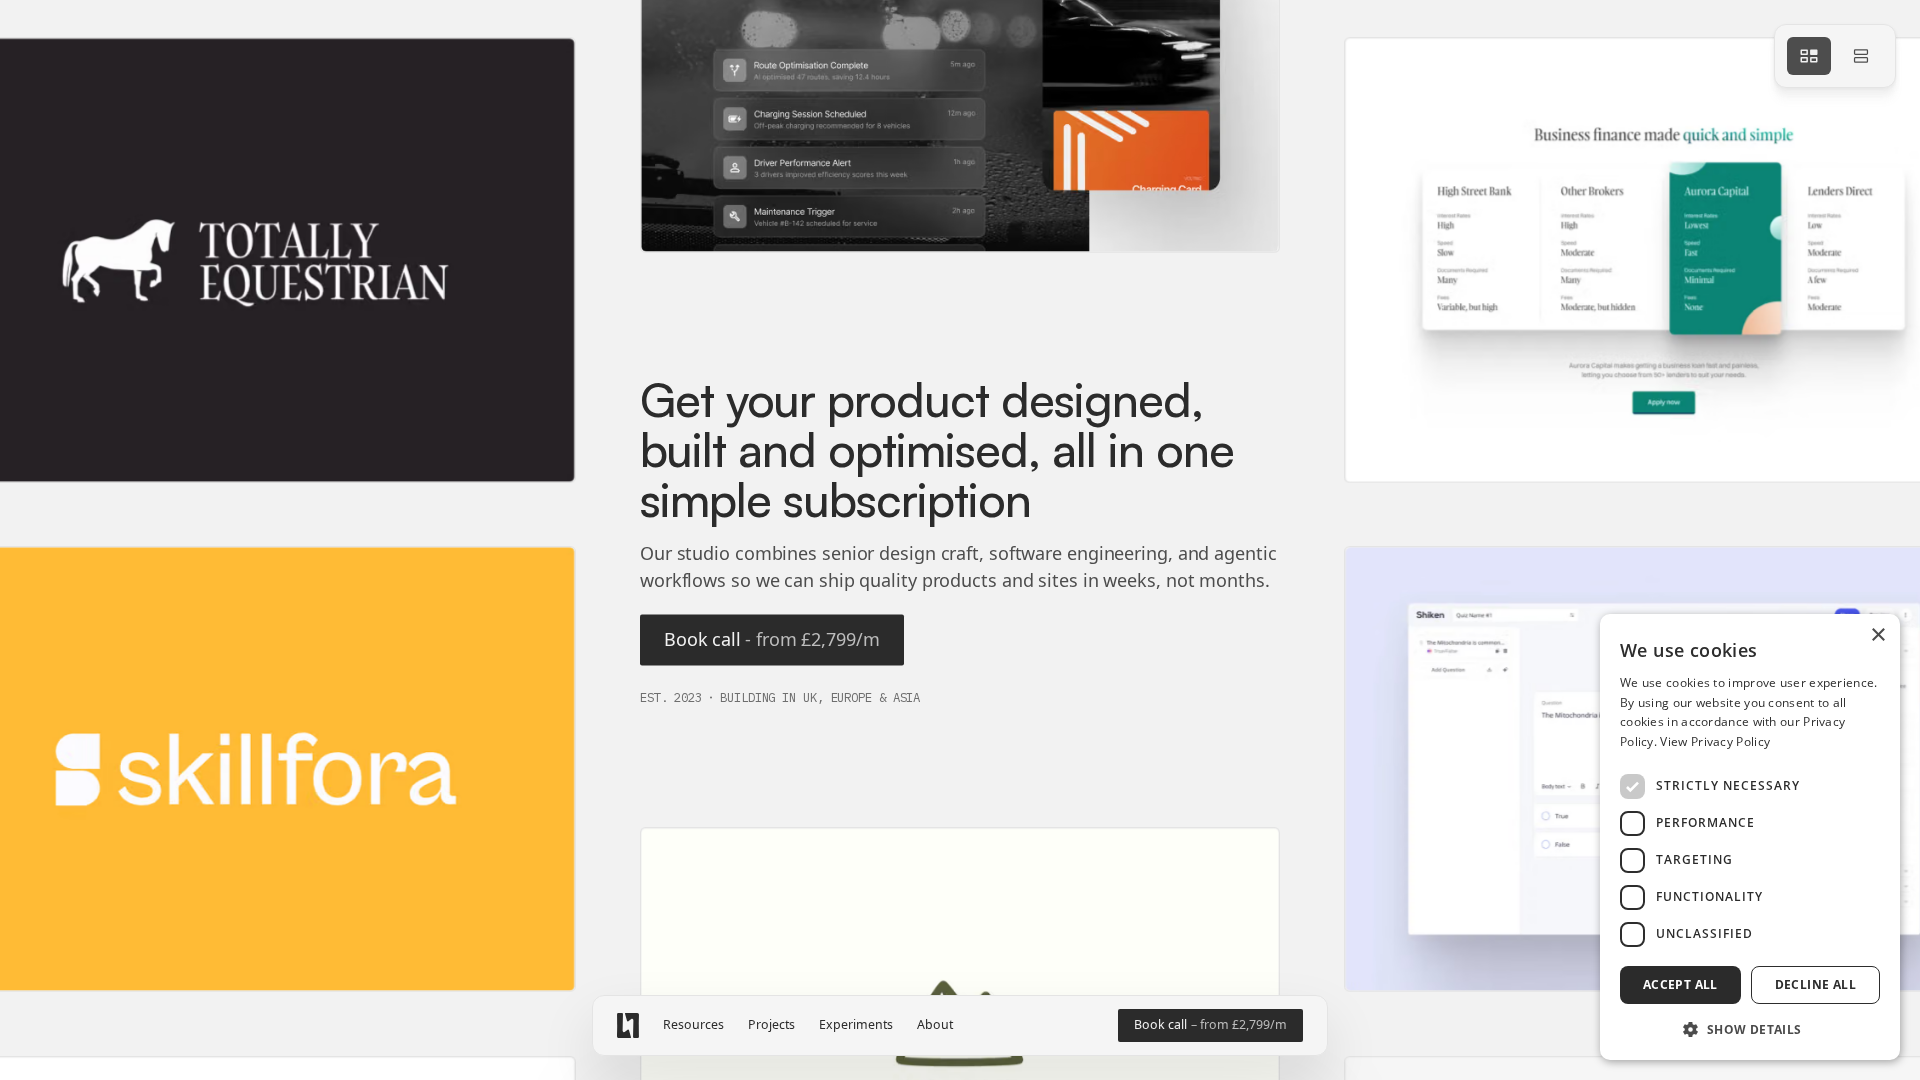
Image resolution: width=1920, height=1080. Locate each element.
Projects (771, 1025)
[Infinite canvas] (1809, 56)
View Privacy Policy (1715, 741)
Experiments (856, 1025)
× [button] (1877, 635)
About (935, 1025)
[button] (1750, 1028)
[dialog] (1750, 837)
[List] (1861, 56)
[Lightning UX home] (628, 1025)
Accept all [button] (1680, 984)
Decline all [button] (1815, 984)
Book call (772, 639)
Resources (693, 1025)
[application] (960, 540)
